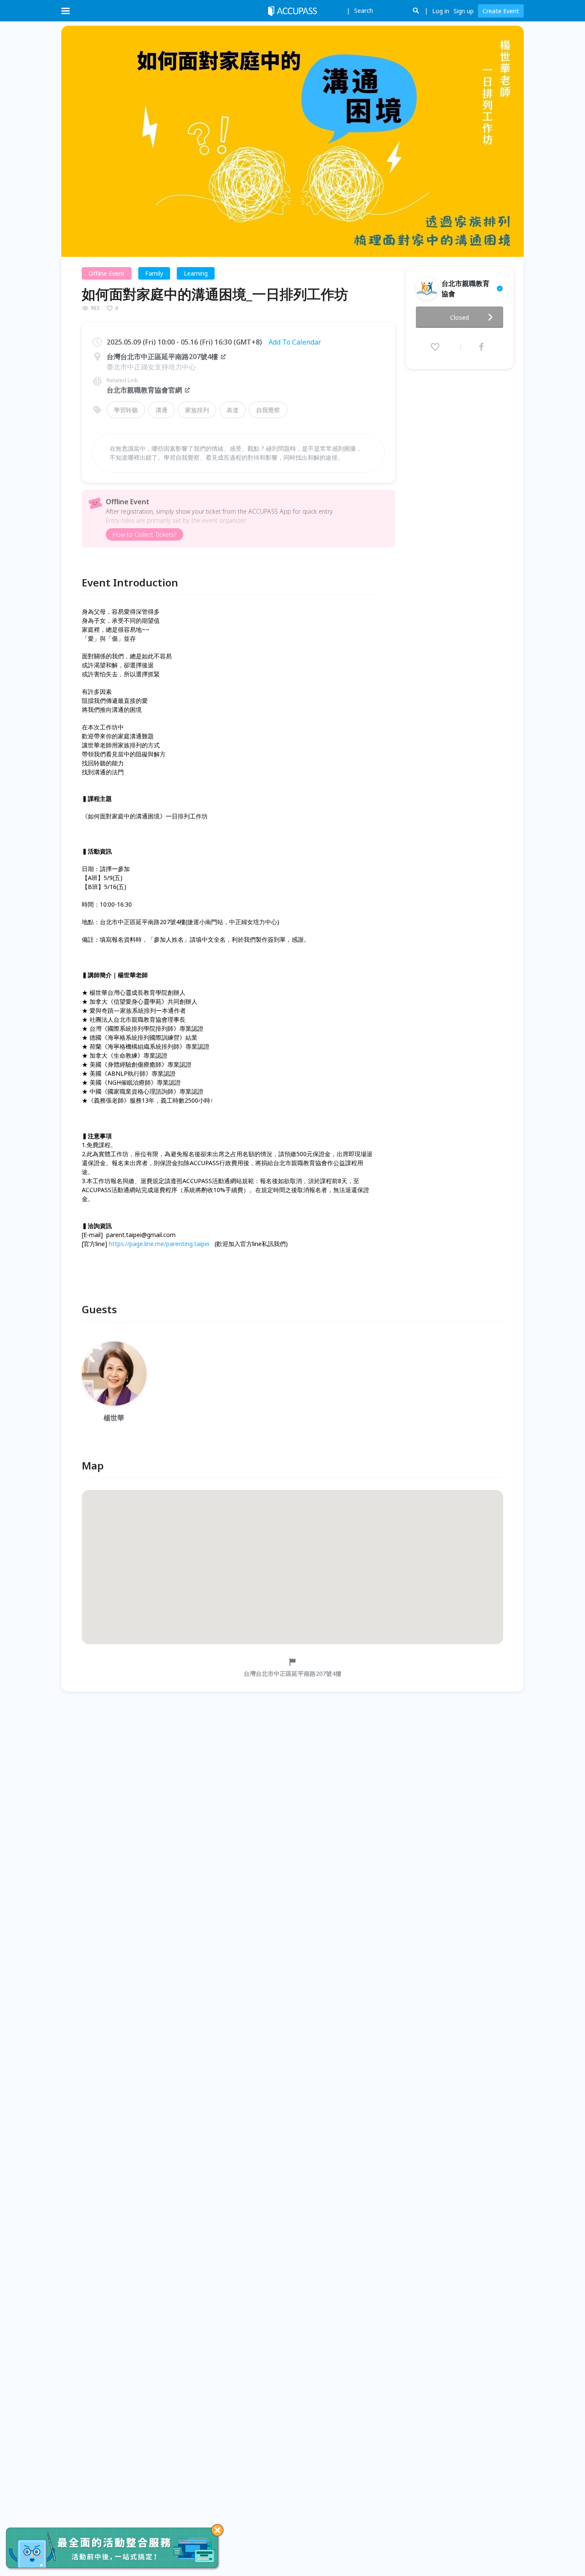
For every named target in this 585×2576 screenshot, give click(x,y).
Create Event (501, 11)
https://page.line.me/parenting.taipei (159, 1244)
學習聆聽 (126, 410)
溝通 (161, 410)
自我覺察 (268, 410)
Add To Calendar (295, 342)
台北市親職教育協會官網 (144, 390)
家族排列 (197, 410)
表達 (233, 410)
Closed (460, 317)
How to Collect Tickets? (145, 534)
